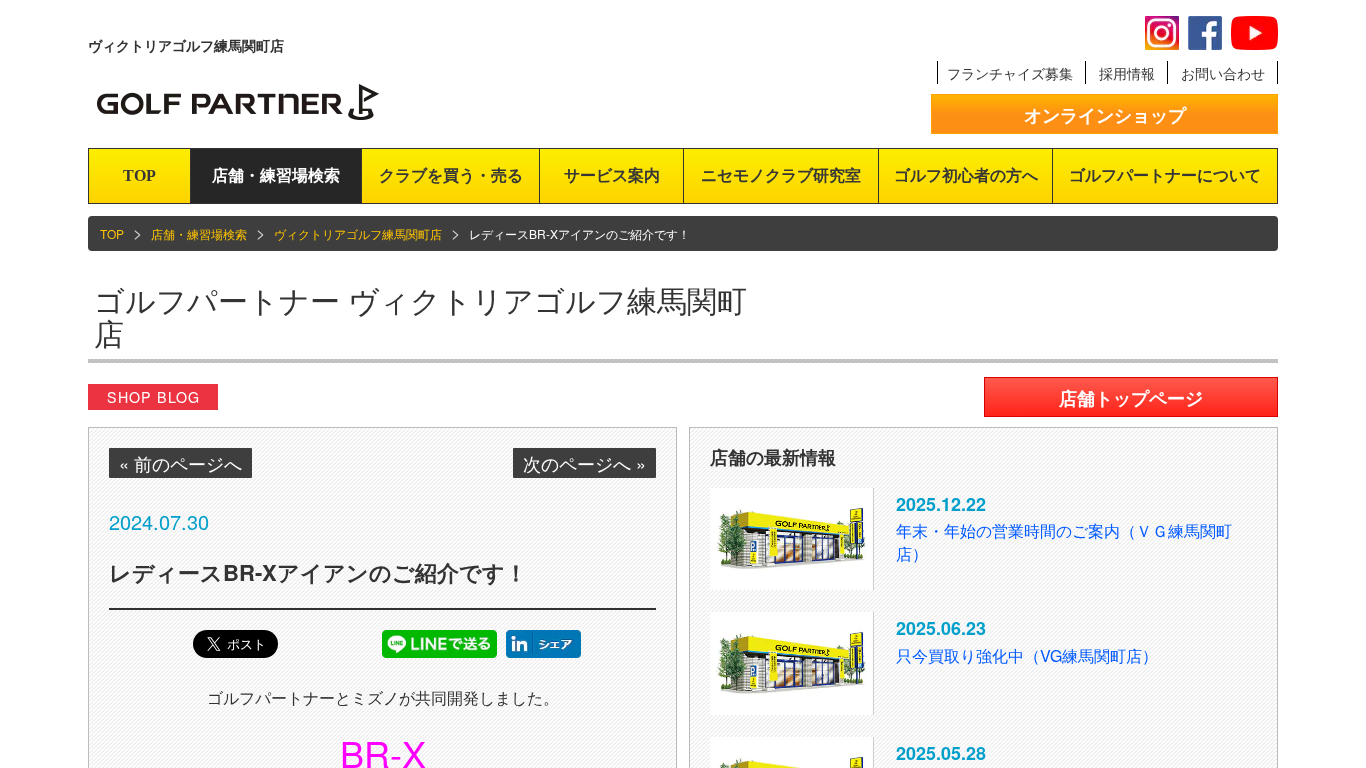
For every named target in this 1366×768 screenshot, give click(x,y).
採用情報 (1127, 73)
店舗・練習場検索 (276, 175)
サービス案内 (612, 175)
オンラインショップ (1105, 115)
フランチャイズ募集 (1010, 73)
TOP (139, 175)
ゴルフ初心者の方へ (966, 175)
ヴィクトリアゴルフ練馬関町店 (358, 233)
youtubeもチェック (1254, 33)
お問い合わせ (1223, 73)
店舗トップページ (1131, 398)
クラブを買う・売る (451, 175)
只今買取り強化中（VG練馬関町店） (1027, 655)
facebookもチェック (1205, 33)
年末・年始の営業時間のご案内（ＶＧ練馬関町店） (1064, 542)
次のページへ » (584, 463)
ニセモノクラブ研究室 (781, 175)
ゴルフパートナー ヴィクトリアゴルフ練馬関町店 (420, 316)
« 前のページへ (180, 463)
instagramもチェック (1162, 33)
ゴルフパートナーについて (1165, 175)
